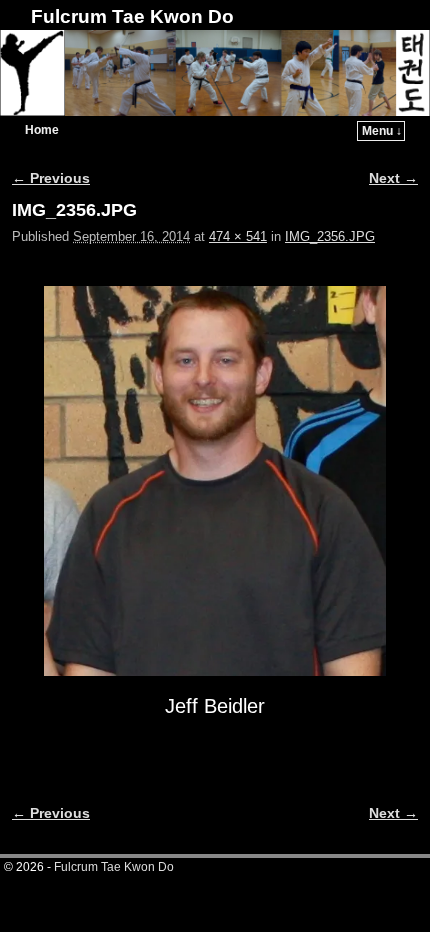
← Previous (51, 178)
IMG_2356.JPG (330, 236)
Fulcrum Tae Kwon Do (132, 16)
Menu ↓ (382, 131)
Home (42, 130)
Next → (393, 178)
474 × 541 (238, 236)
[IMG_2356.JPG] (215, 481)
